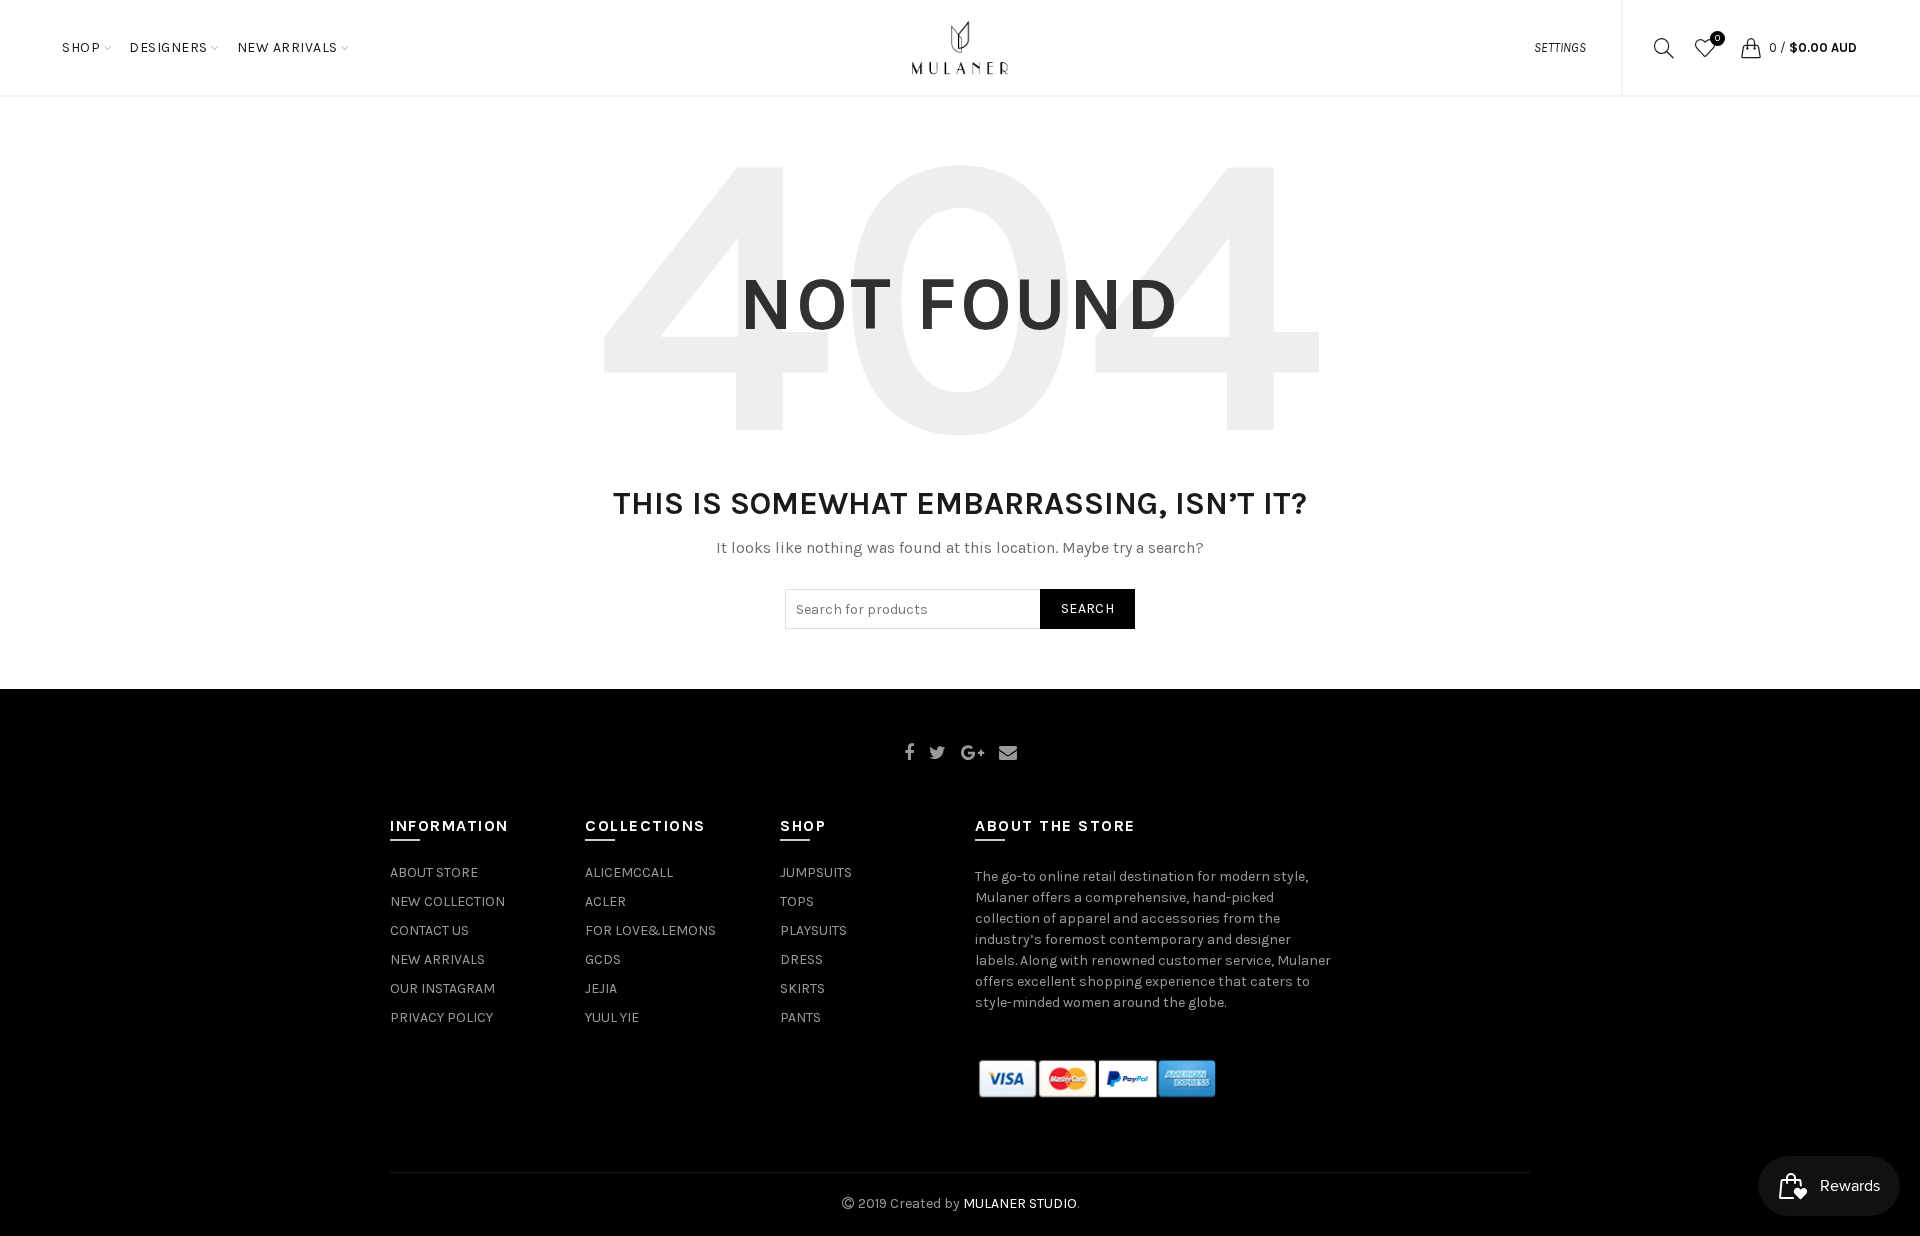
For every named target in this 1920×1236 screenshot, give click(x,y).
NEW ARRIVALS (287, 47)
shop (81, 47)
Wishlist (1717, 38)
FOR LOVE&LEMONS (650, 930)
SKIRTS (802, 988)
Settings (1560, 47)
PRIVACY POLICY (441, 1017)
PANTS (800, 1017)
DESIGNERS (168, 47)
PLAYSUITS (813, 930)
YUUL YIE (612, 1017)
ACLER (605, 901)
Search (1087, 608)
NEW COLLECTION (447, 901)
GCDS (603, 959)
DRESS (801, 959)
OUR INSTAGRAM (442, 988)
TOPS (797, 901)
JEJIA (601, 988)
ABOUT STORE (434, 872)
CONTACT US (429, 930)
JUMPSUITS (816, 872)
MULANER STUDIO (1020, 1203)
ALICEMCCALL (629, 872)
